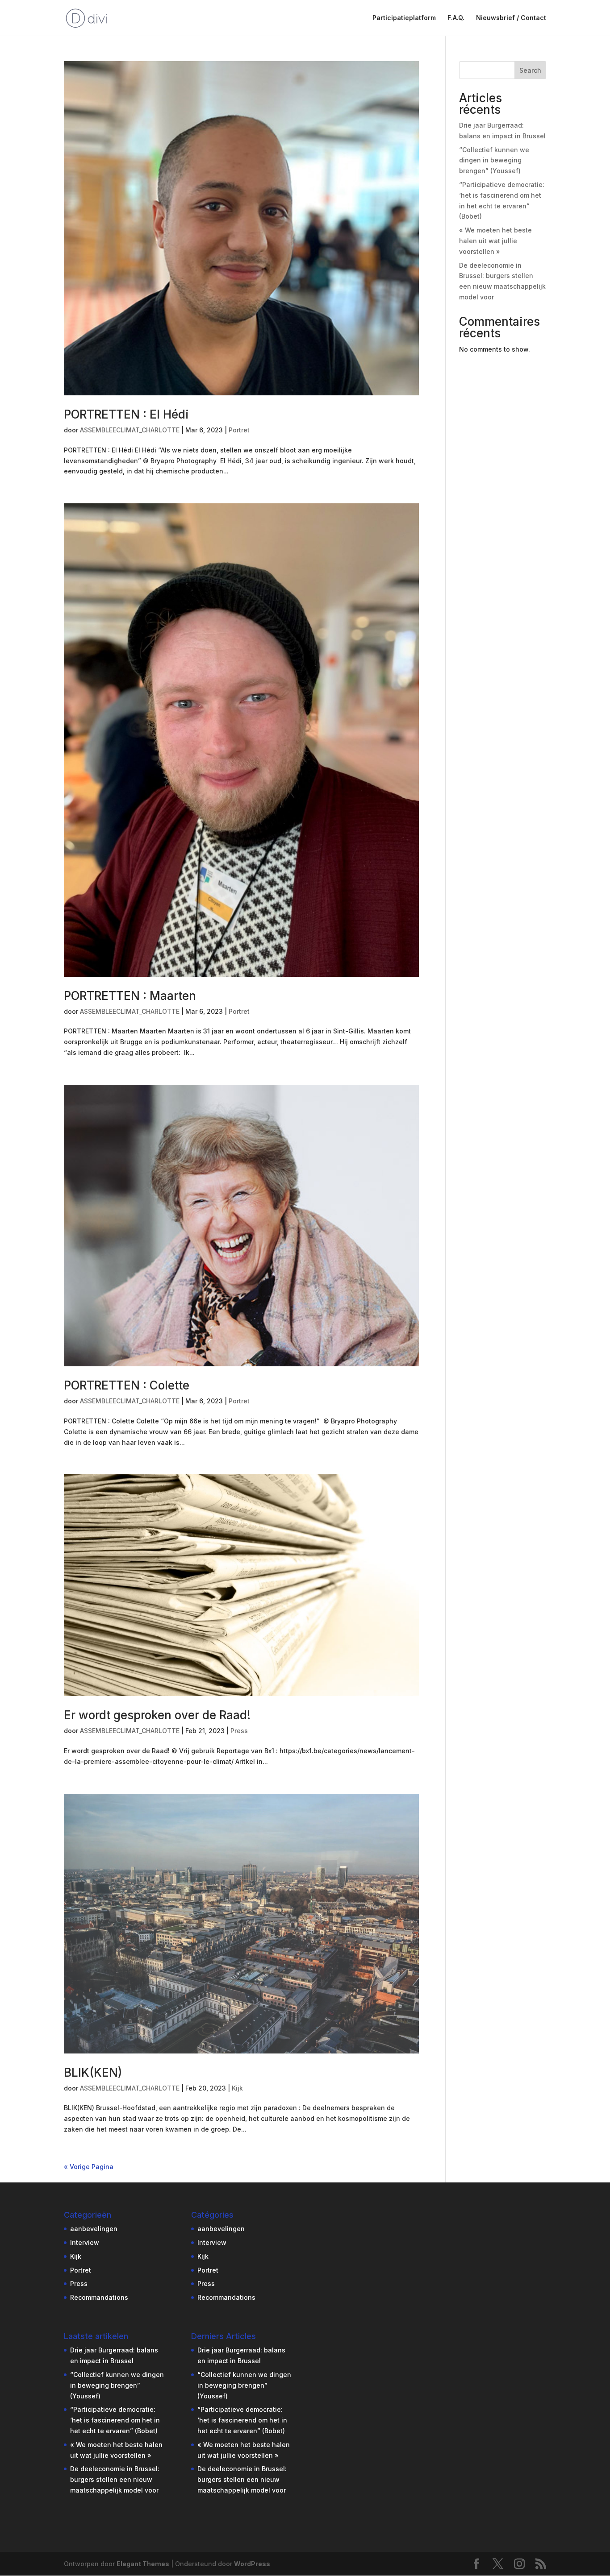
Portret (239, 430)
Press (239, 1731)
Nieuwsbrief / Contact (511, 18)
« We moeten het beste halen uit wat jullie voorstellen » (495, 241)
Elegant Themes (143, 2564)
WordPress (252, 2564)
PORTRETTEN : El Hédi (126, 414)
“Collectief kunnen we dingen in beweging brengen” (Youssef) (494, 160)
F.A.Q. (456, 18)
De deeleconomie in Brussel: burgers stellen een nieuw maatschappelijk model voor (115, 2479)
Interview (85, 2242)
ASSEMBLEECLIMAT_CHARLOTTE (130, 430)
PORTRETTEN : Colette (127, 1385)
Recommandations (99, 2297)
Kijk (237, 2088)
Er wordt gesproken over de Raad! (157, 1715)
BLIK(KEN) (93, 2072)
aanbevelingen (94, 2229)
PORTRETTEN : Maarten (130, 996)
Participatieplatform (404, 18)
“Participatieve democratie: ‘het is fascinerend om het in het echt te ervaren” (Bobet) (115, 2420)
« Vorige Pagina (89, 2167)
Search (530, 70)
